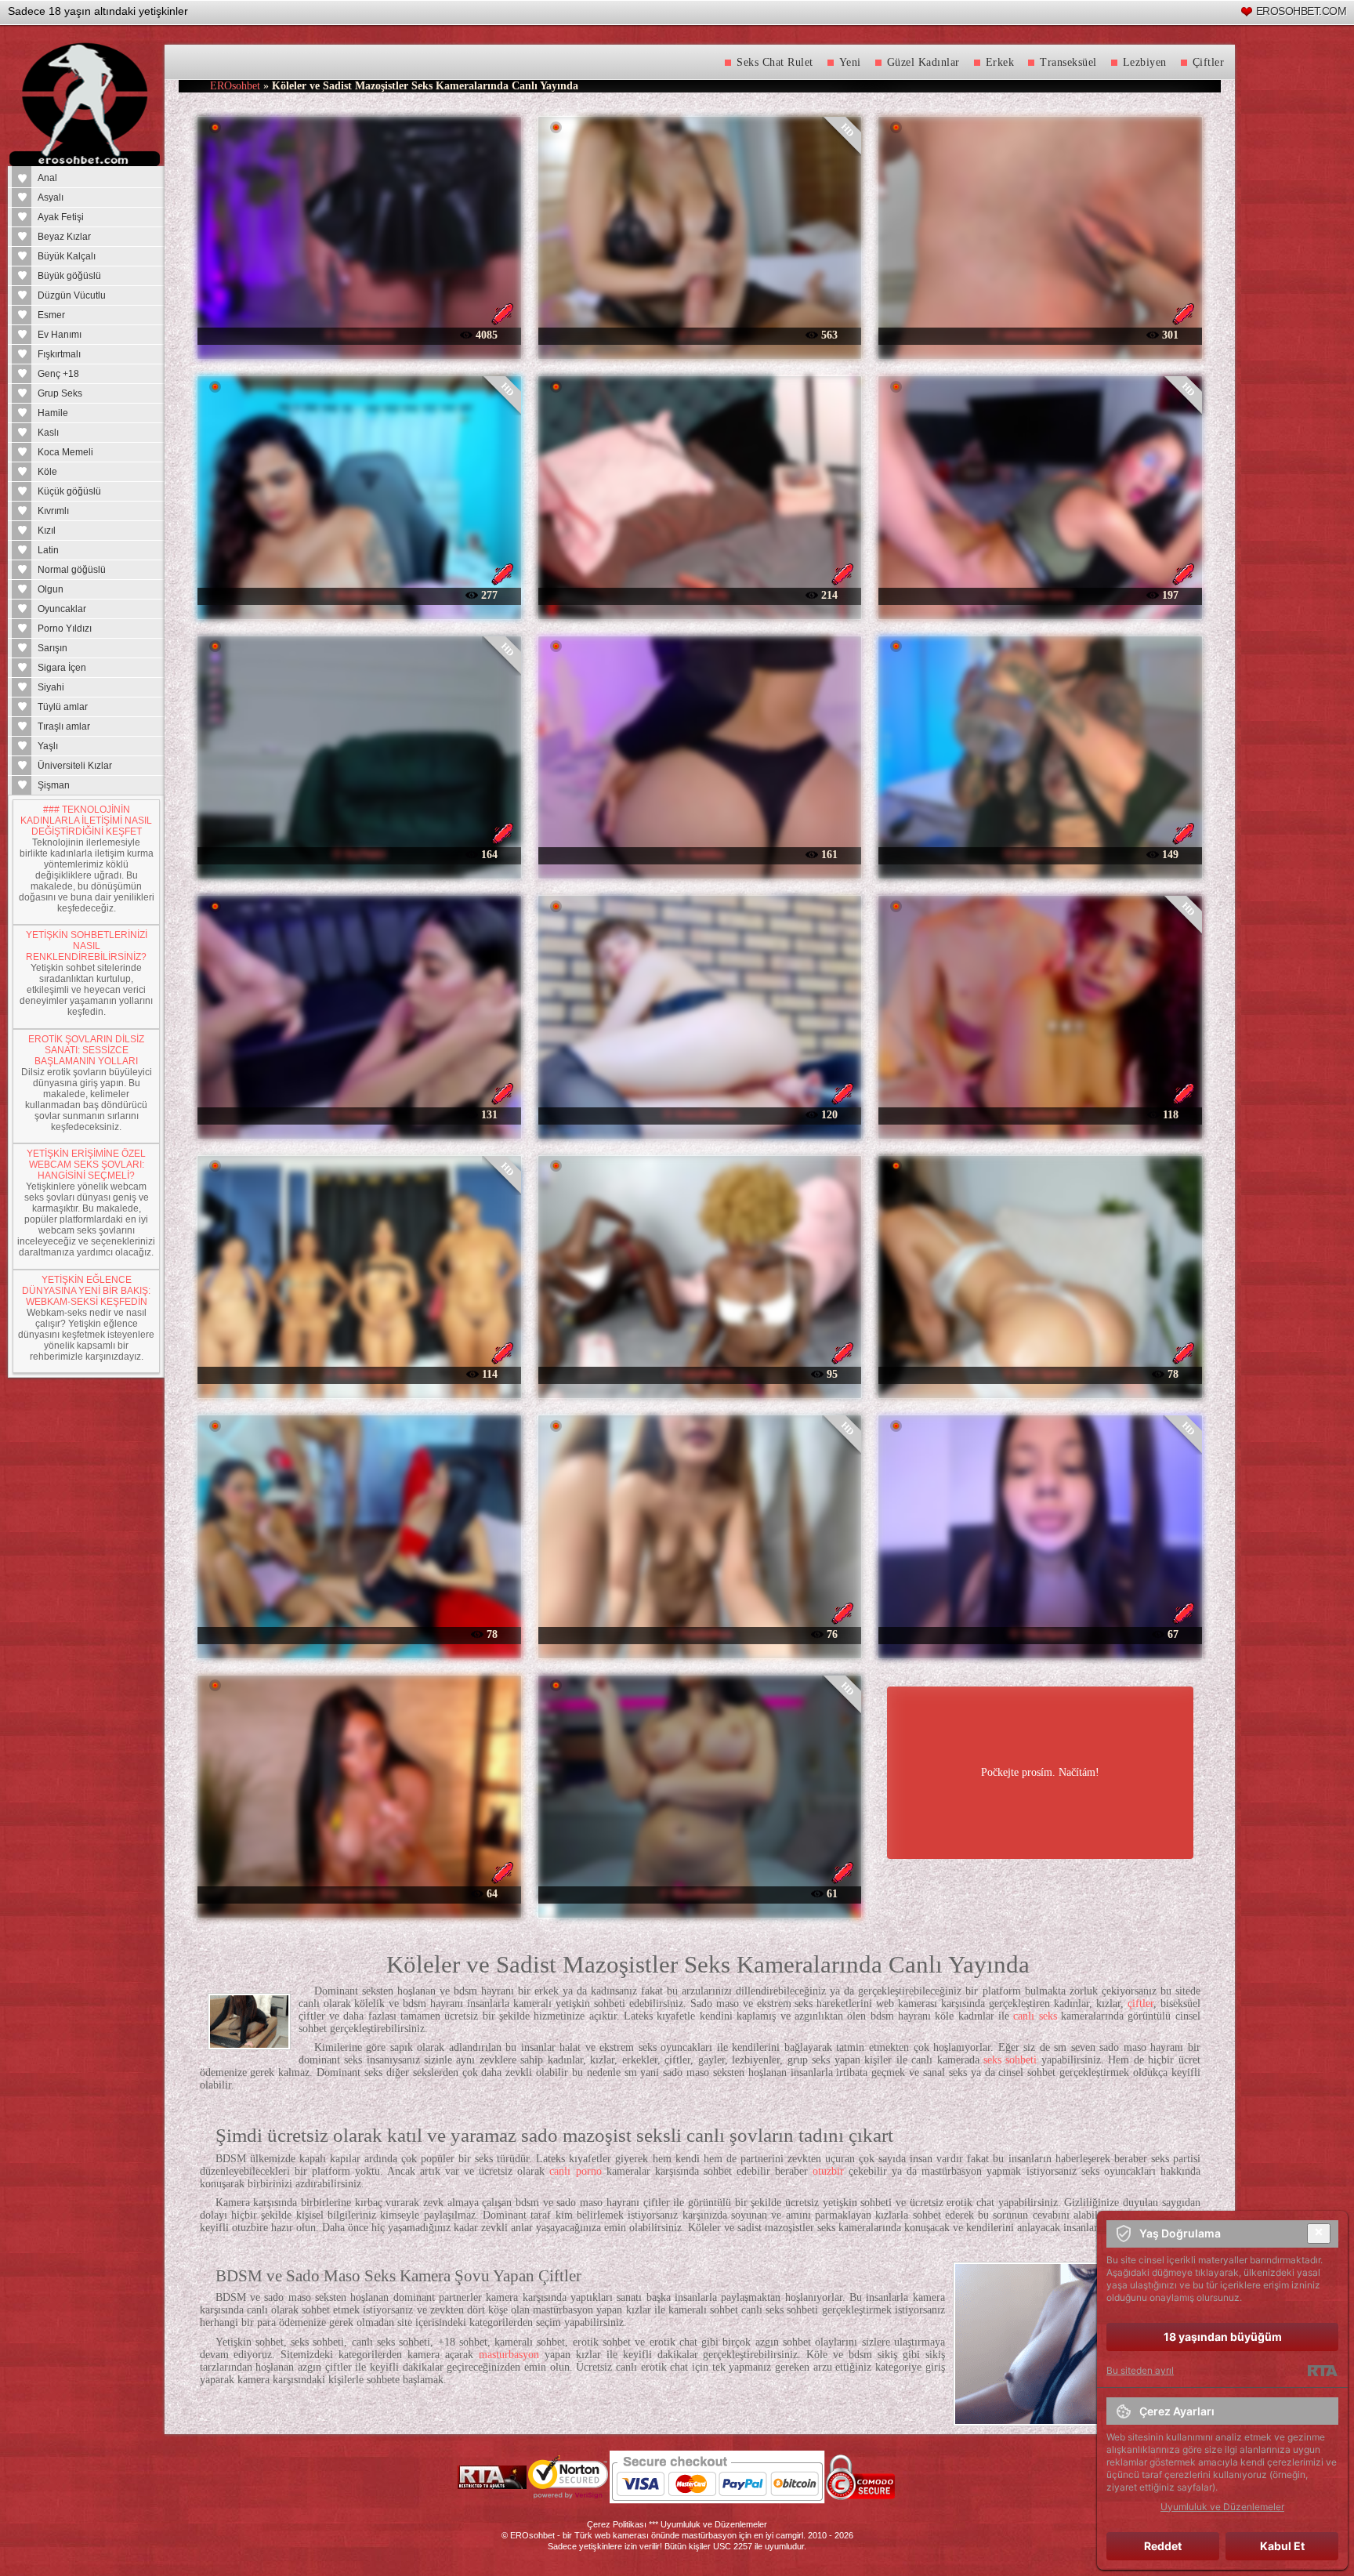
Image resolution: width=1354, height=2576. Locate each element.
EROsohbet (235, 86)
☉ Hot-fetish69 (360, 1373)
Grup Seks (60, 393)
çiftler (1140, 2004)
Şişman (54, 785)
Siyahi (51, 687)
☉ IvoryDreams (700, 1114)
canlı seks (1035, 2016)
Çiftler (1209, 62)
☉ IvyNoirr (359, 854)
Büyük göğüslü (69, 276)
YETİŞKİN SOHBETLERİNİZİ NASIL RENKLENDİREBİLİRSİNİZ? (87, 946)
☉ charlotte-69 (1041, 1114)
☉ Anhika (700, 854)
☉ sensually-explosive (1041, 334)
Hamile (53, 413)
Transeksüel (1068, 62)
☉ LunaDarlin (700, 1373)
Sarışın (52, 648)
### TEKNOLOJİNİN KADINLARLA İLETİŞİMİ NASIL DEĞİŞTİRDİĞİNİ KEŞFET (86, 821)
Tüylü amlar (63, 707)
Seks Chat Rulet (775, 62)
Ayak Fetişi (61, 217)
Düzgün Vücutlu (72, 295)
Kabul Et (1282, 2546)
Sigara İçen (62, 668)
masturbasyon (509, 2355)
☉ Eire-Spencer (1040, 1373)
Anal (47, 178)
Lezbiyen (1145, 62)
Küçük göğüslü (69, 491)
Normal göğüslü (72, 570)
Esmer (51, 315)
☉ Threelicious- (359, 1634)
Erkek (1000, 62)
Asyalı (51, 197)
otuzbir (828, 2171)
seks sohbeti (1010, 2060)
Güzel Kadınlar (923, 62)
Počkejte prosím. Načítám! (1040, 1772)
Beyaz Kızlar (64, 237)
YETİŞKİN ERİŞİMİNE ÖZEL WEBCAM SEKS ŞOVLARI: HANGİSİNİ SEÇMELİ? (86, 1165)
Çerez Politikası (617, 2524)
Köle (47, 472)
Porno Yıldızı (65, 629)
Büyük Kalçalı (67, 256)
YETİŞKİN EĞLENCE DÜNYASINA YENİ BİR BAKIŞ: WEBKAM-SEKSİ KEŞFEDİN (86, 1291)
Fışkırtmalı (59, 354)
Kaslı (48, 433)
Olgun (51, 589)
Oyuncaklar (62, 609)
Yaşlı (48, 746)
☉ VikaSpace (1041, 1634)
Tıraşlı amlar (64, 726)
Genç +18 (58, 374)
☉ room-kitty (1040, 594)
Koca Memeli (65, 452)
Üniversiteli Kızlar (75, 766)
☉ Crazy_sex (360, 1114)
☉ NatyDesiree (359, 334)
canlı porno (575, 2171)
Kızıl (47, 531)
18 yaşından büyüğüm (1223, 2337)
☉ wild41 (700, 334)
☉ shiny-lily (700, 594)
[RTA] (1322, 2371)
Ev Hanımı (60, 335)
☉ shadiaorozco (359, 594)
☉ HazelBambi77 (700, 1893)
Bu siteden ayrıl (1140, 2370)
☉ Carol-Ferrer (1040, 854)
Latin (48, 550)
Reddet (1163, 2546)
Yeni (850, 62)
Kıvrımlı (53, 511)
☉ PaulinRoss (700, 1634)
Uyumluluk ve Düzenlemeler (714, 2524)
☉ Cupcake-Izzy (359, 1893)
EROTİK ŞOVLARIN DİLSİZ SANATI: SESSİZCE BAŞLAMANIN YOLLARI (86, 1050)
